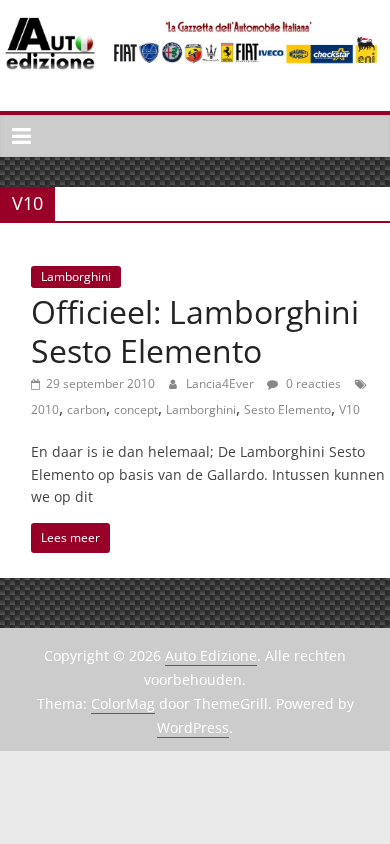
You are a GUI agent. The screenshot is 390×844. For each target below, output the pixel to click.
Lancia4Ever (221, 383)
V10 (349, 409)
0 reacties (312, 383)
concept (136, 409)
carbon (86, 409)
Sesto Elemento (287, 409)
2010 (45, 409)
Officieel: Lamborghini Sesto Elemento (195, 330)
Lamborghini (76, 276)
